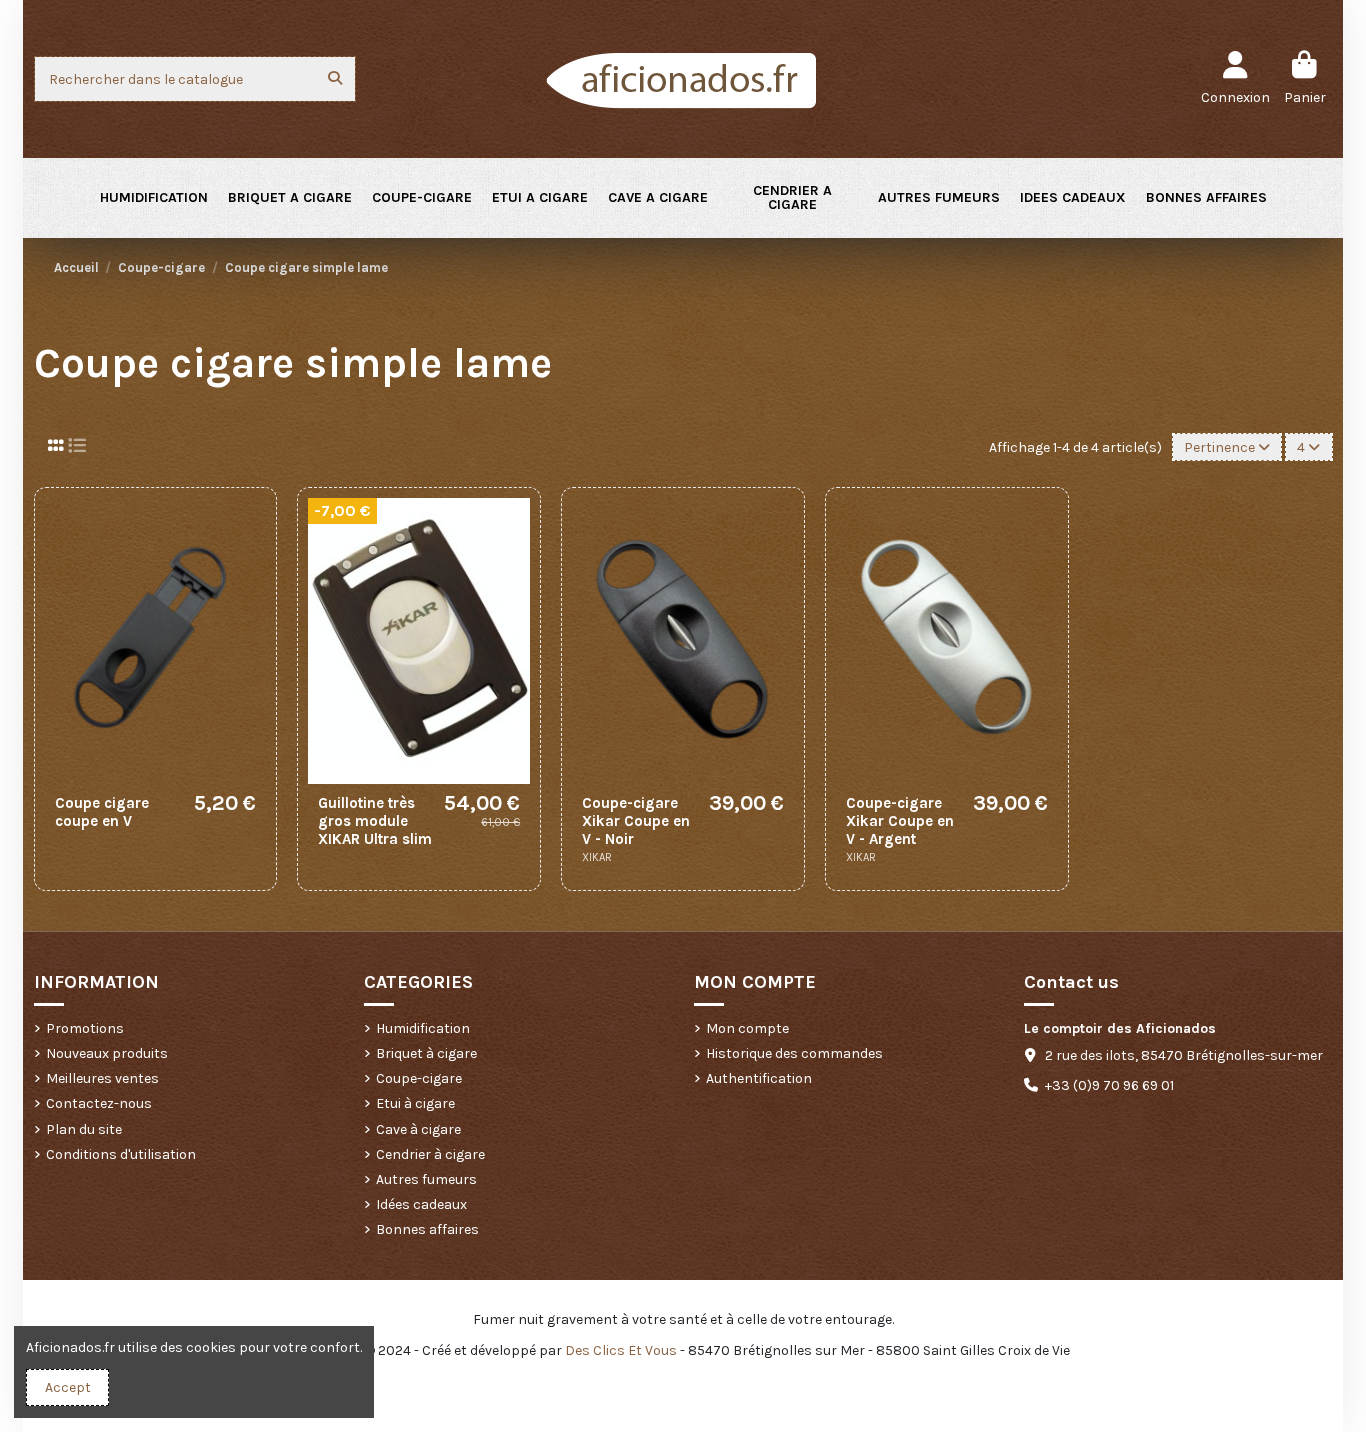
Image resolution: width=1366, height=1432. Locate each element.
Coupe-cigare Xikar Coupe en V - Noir (636, 821)
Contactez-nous (99, 1103)
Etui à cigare (415, 1103)
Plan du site (84, 1129)
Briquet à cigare (426, 1053)
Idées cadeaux (421, 1204)
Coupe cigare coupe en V (102, 812)
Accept (68, 1387)
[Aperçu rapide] (250, 597)
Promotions (85, 1028)
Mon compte (747, 1028)
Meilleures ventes (102, 1078)
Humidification (423, 1028)
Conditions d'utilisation (121, 1154)
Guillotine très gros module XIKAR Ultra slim (375, 821)
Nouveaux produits (107, 1053)
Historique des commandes (794, 1053)
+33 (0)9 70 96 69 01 (1109, 1085)
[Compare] (250, 562)
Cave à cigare (418, 1129)
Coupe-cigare (419, 1078)
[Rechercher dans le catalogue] (335, 78)
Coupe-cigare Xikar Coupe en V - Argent (900, 821)
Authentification (759, 1078)
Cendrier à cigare (430, 1154)
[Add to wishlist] (250, 527)
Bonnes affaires (427, 1229)
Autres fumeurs (426, 1179)
